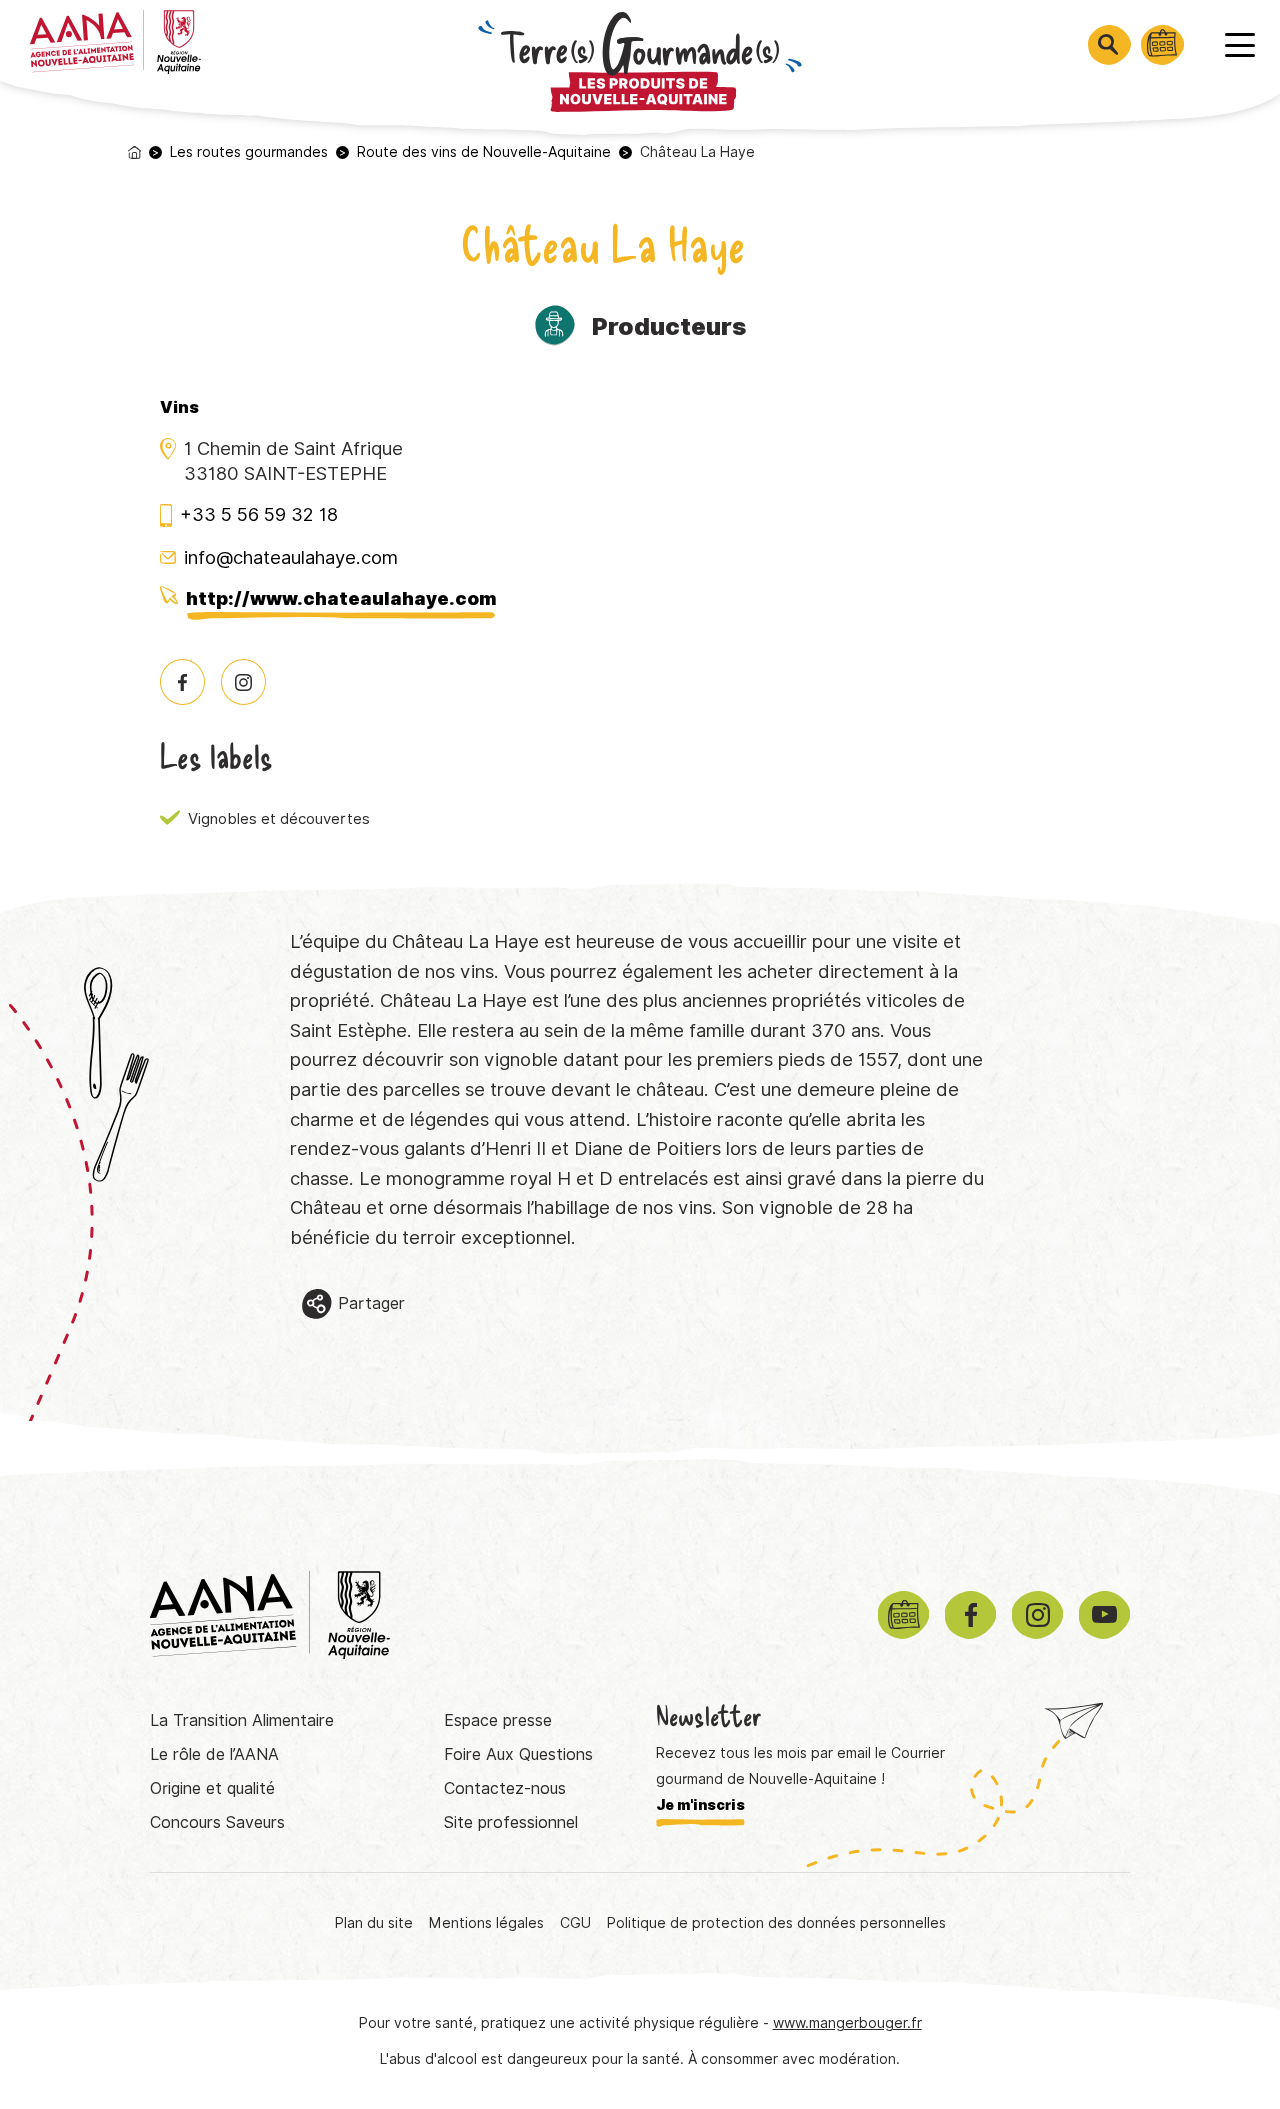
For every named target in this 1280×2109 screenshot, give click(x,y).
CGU (575, 1923)
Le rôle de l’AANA (214, 1754)
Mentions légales (486, 1923)
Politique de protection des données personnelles (776, 1923)
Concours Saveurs (217, 1822)
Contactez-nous (505, 1788)
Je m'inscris (700, 1805)
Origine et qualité (212, 1788)
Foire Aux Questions (518, 1754)
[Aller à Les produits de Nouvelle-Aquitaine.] (134, 152)
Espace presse (498, 1720)
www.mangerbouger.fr (847, 2023)
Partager (371, 1303)
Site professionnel (511, 1822)
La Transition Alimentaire (242, 1720)
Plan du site (374, 1923)
